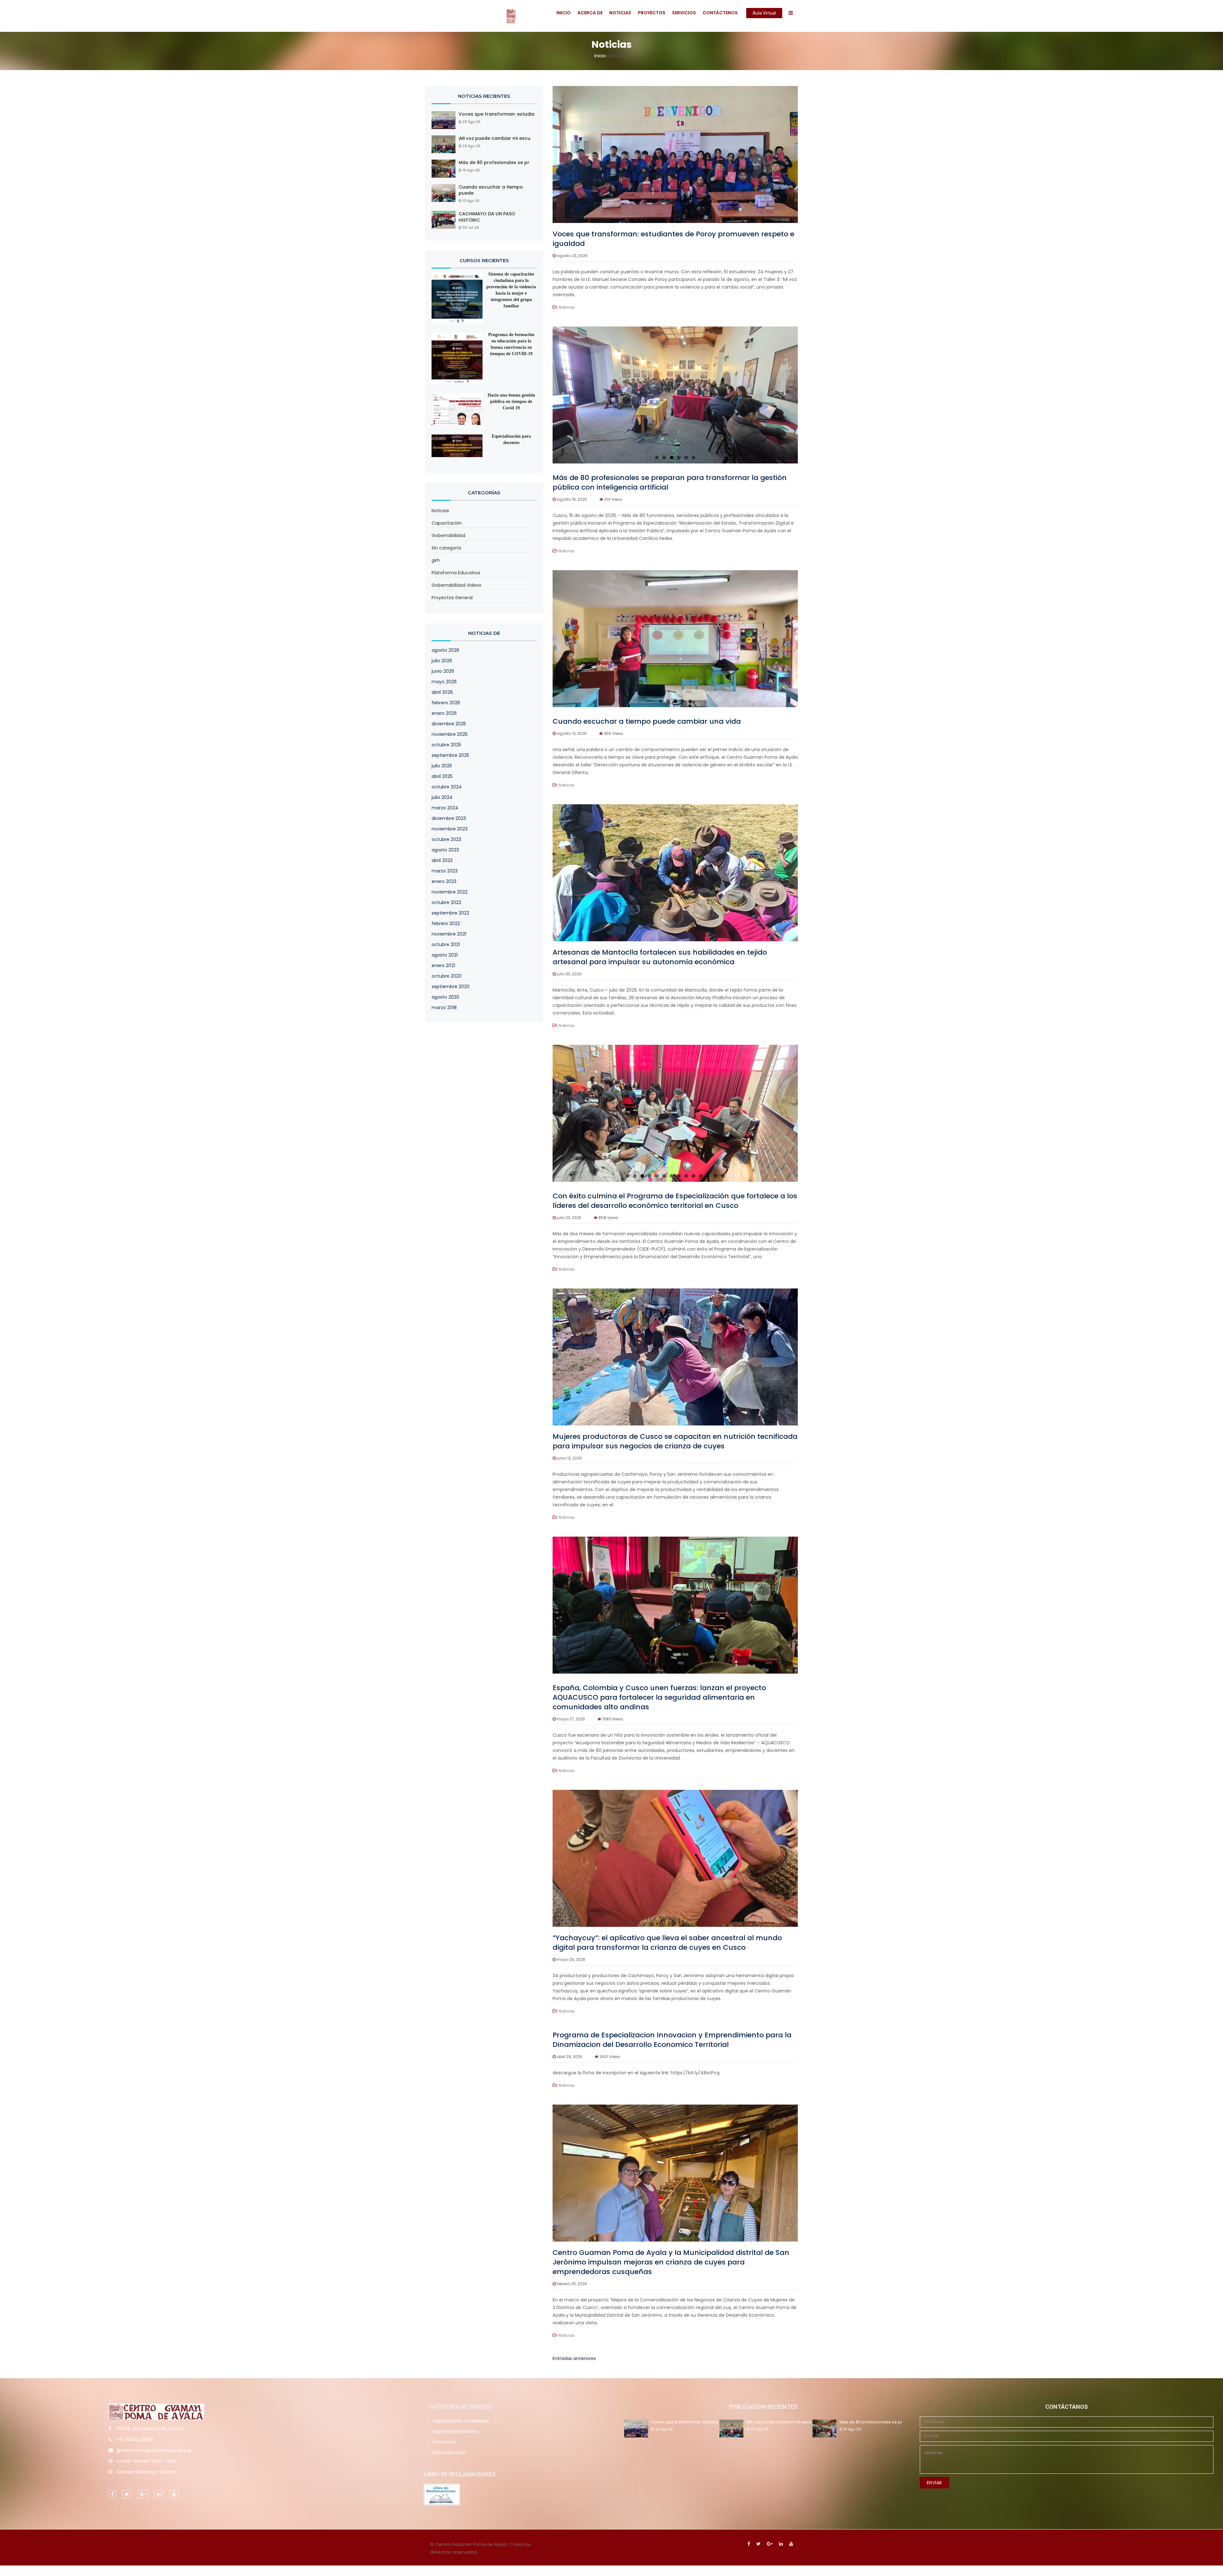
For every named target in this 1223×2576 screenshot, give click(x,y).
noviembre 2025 (450, 734)
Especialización (450, 2452)
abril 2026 (442, 692)
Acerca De (590, 13)
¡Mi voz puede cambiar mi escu (494, 138)
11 (701, 1176)
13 (715, 1176)
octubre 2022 (446, 902)
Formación (445, 2442)
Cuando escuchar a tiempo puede (491, 190)
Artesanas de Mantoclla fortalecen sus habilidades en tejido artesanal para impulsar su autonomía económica (660, 957)
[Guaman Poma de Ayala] (475, 16)
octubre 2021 (446, 944)
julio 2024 (442, 797)
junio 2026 (443, 671)
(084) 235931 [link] (139, 2439)
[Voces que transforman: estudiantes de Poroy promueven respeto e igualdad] (675, 154)
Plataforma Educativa (456, 573)
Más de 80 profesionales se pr (494, 163)
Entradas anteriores (574, 2358)
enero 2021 (443, 965)
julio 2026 (442, 661)
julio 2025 (442, 766)
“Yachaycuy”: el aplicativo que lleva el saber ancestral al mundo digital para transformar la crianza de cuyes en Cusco (667, 1943)
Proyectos (652, 13)
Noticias (620, 13)
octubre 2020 (447, 976)
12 (708, 1176)
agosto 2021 (445, 955)
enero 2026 (444, 713)
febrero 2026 (446, 703)
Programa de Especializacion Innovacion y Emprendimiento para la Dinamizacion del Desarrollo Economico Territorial (672, 2040)
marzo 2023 (445, 871)
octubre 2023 (446, 839)
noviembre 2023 (450, 829)
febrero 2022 (446, 923)
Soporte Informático (455, 2431)
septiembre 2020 (451, 987)
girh (436, 560)
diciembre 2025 (449, 724)
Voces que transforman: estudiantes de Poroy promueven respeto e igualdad (673, 239)
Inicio (564, 13)
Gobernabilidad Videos (456, 585)
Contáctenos (720, 13)
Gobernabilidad (448, 535)
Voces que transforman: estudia (497, 114)
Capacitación (447, 523)
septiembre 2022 (450, 913)
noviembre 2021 (449, 934)
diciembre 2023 (449, 818)
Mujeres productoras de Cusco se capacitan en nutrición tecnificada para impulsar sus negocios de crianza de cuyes (675, 1441)
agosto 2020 (445, 997)
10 (694, 1176)
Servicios (684, 13)
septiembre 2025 (450, 755)
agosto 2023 (445, 850)
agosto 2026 (445, 650)
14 (723, 1176)
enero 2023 (444, 881)
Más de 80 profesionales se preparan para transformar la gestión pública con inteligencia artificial (670, 482)
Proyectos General (452, 598)
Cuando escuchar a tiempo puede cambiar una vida (647, 721)
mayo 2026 (444, 682)
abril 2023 (442, 860)
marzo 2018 (444, 1008)
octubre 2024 (447, 787)
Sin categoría (446, 548)
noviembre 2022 (450, 892)
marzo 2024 (445, 808)
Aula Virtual (764, 13)
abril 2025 (442, 776)
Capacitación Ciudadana (461, 2421)
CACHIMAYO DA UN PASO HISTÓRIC (487, 217)
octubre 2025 (446, 745)
